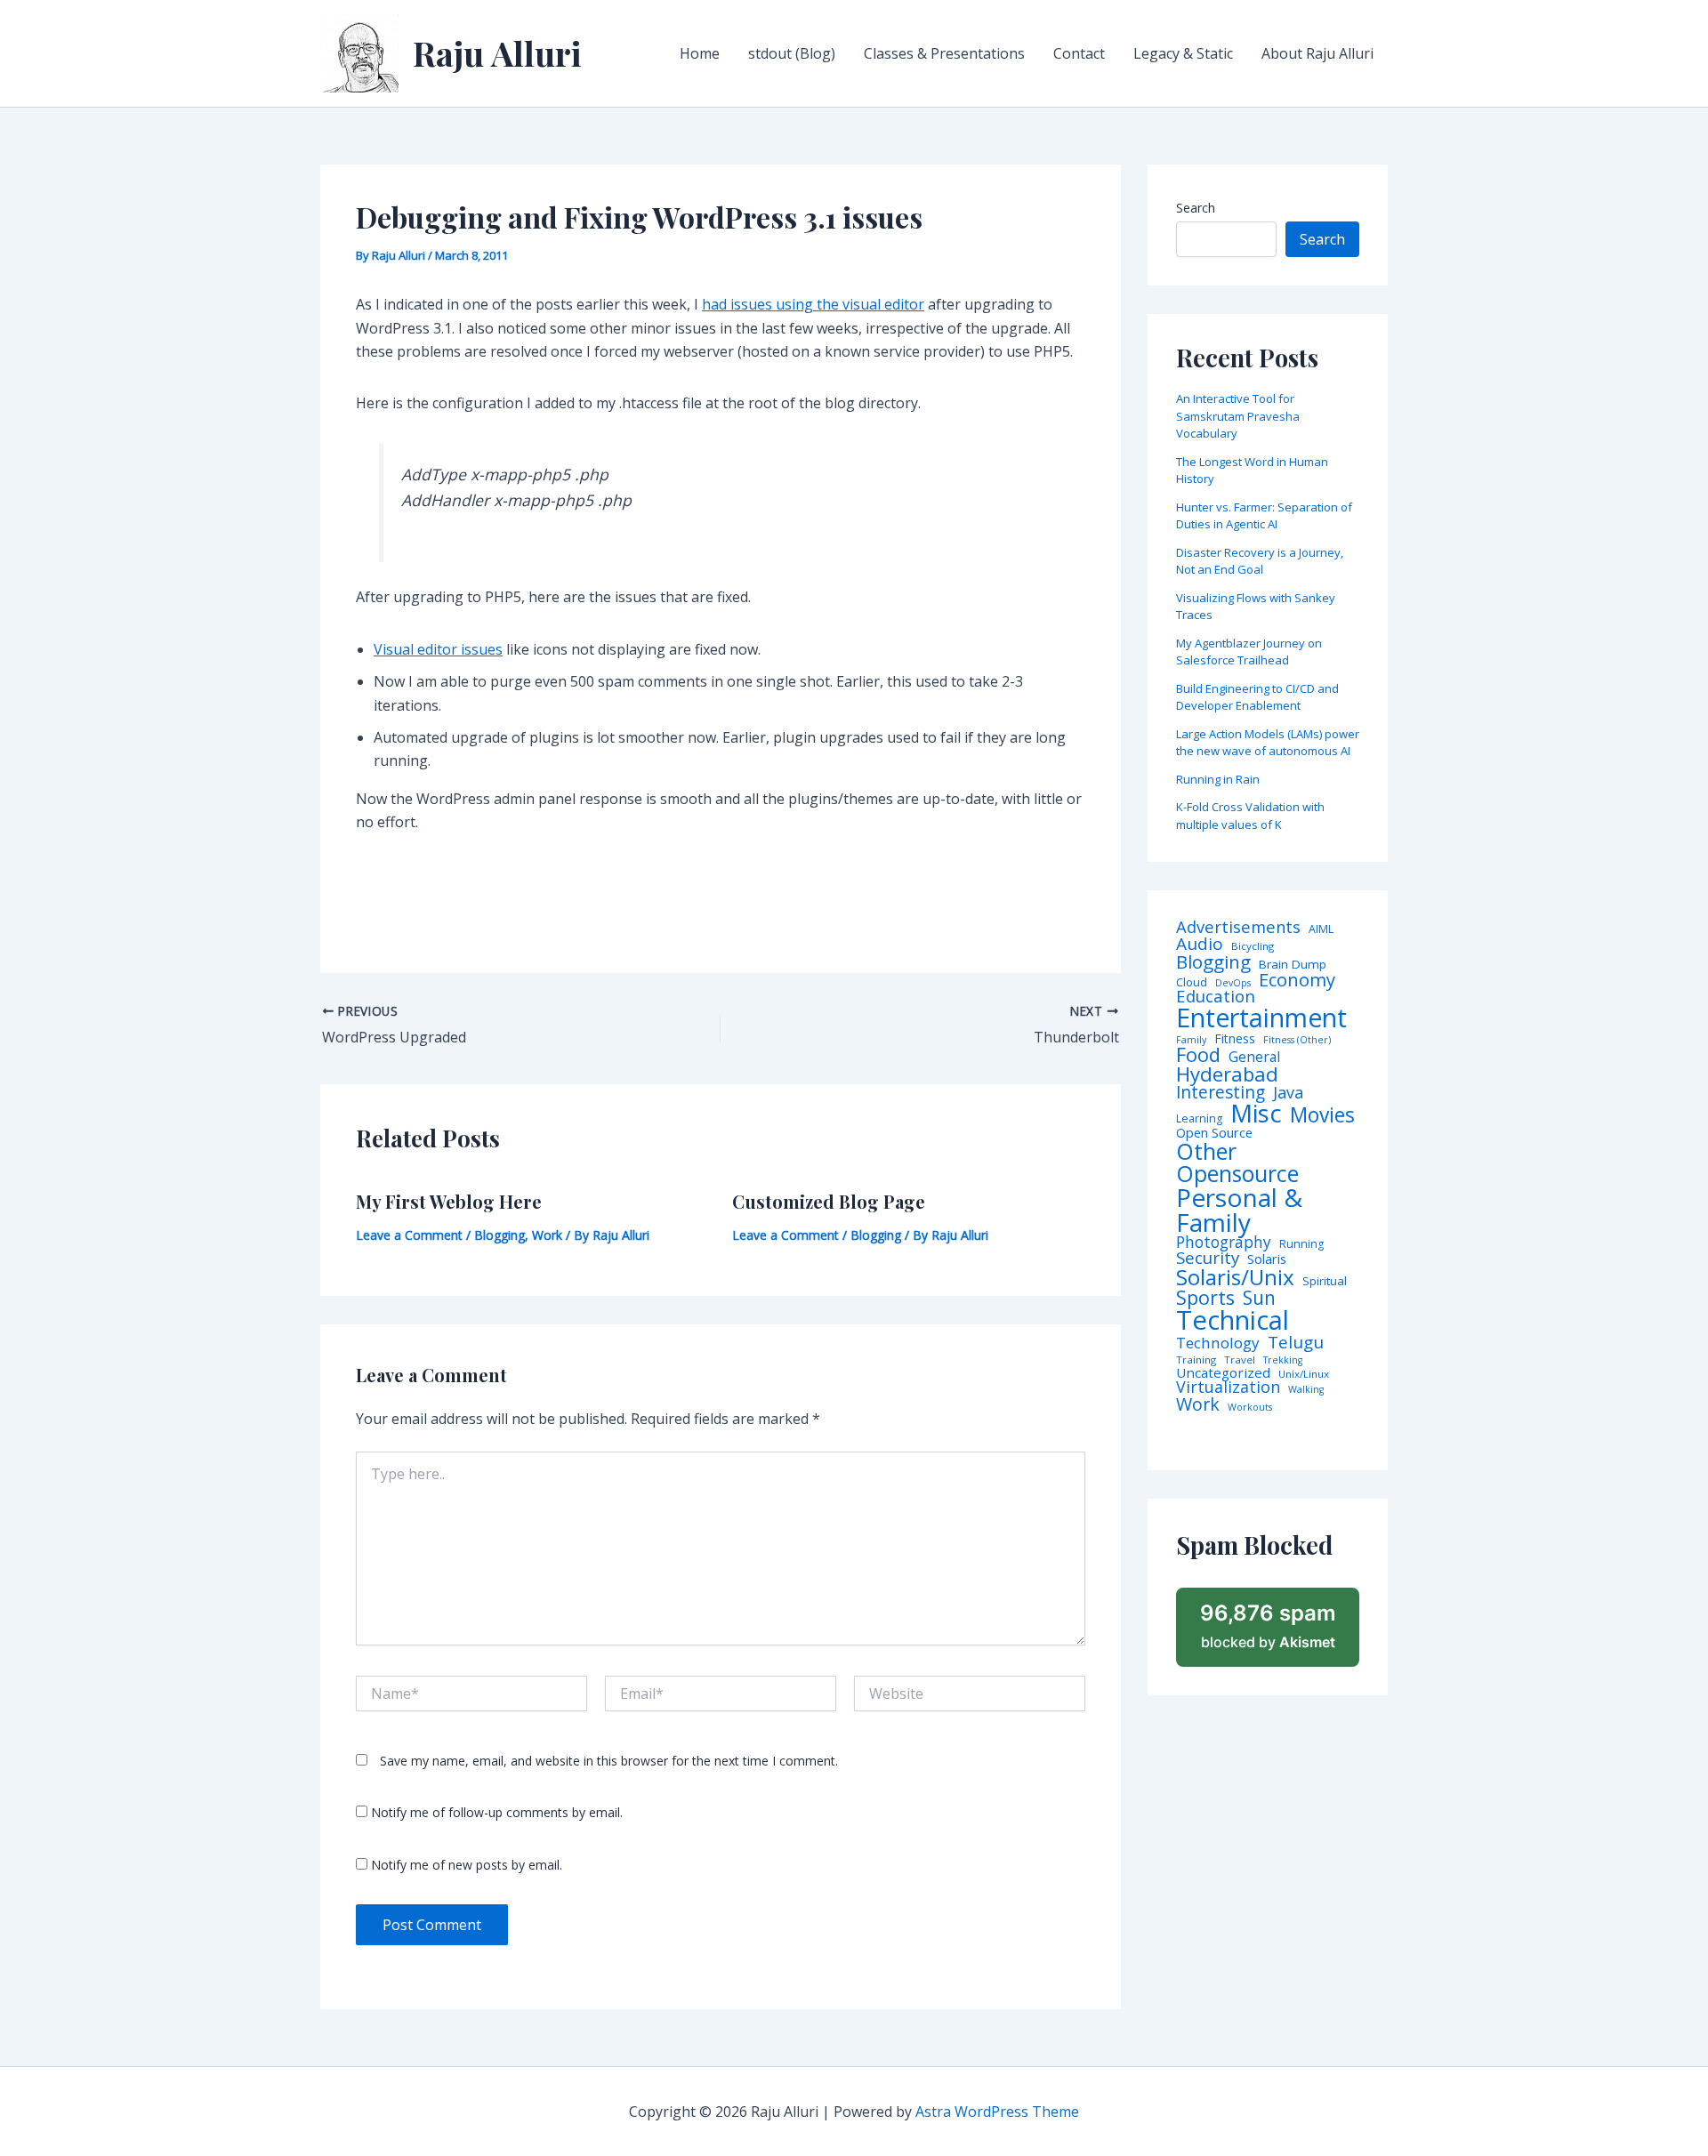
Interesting (1221, 1093)
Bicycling (1253, 946)
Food (1198, 1055)
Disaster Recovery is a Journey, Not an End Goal (1260, 561)
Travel (1240, 1360)
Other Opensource (1237, 1162)
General (1254, 1058)
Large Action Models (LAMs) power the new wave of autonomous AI (1268, 743)
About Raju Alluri (1317, 53)
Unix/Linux (1304, 1374)
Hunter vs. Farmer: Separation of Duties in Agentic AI (1264, 516)
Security (1208, 1258)
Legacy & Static (1183, 53)
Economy (1297, 979)
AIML (1321, 929)
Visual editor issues (438, 649)
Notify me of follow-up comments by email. (497, 1812)
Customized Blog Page (829, 1201)
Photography (1224, 1242)
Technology (1218, 1343)
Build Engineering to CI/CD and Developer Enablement (1257, 697)
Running (1301, 1244)
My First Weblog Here (449, 1201)
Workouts (1250, 1408)
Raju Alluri (497, 53)
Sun (1259, 1298)
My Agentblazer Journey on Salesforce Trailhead (1249, 652)
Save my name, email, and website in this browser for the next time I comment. (609, 1761)
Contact (1079, 53)
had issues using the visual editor (813, 304)
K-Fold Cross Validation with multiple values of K (1250, 816)
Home (700, 53)
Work (547, 1235)
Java (1288, 1092)
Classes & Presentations (944, 53)
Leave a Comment (409, 1235)
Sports (1205, 1297)
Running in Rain (1218, 779)
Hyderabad (1227, 1074)
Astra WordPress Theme (997, 2112)
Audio (1200, 944)
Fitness (1235, 1039)
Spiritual (1325, 1281)
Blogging (500, 1235)
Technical (1233, 1320)
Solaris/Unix (1235, 1277)
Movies (1322, 1116)
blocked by (1268, 1626)
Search (1196, 208)
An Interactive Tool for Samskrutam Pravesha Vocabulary (1238, 416)
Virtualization (1228, 1388)
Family (1191, 1040)
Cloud (1192, 982)
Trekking (1283, 1360)
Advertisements (1238, 927)
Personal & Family (1239, 1210)
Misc (1256, 1114)
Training (1196, 1360)
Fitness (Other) (1297, 1040)
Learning (1199, 1119)
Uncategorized (1223, 1373)
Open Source (1214, 1133)
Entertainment (1261, 1018)
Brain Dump (1293, 965)
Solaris (1267, 1259)
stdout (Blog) (792, 53)
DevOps (1233, 983)
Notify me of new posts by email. (467, 1865)
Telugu (1296, 1343)
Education (1216, 997)
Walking (1306, 1390)
